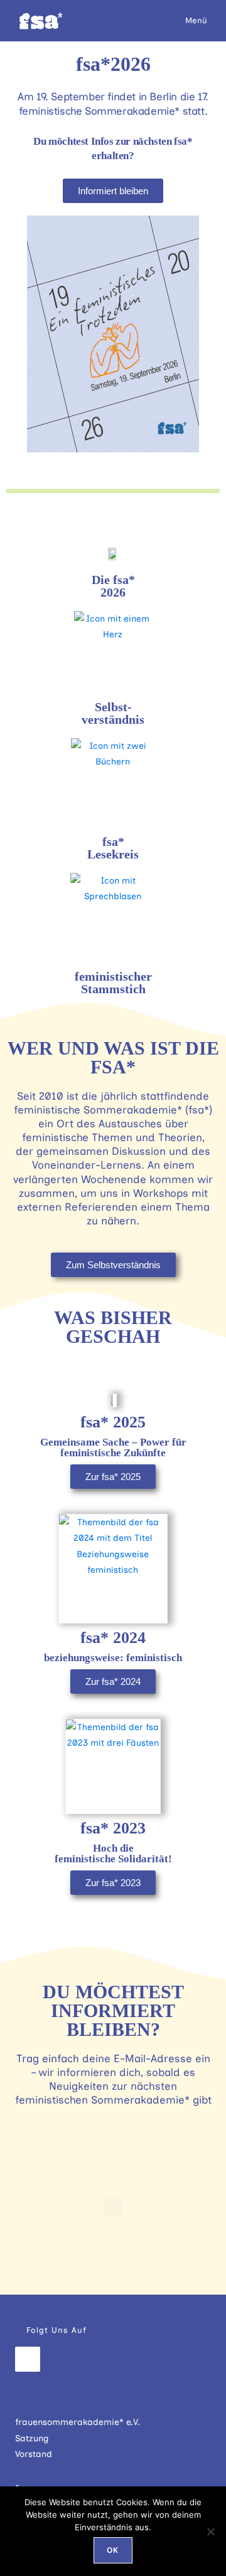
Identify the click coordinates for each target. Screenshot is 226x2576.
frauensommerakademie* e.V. (78, 2422)
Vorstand (34, 2454)
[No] (210, 2532)
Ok (113, 2550)
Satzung (32, 2438)
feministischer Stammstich (113, 983)
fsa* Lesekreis (113, 848)
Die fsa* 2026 (113, 586)
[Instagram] (28, 2359)
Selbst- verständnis (113, 713)
